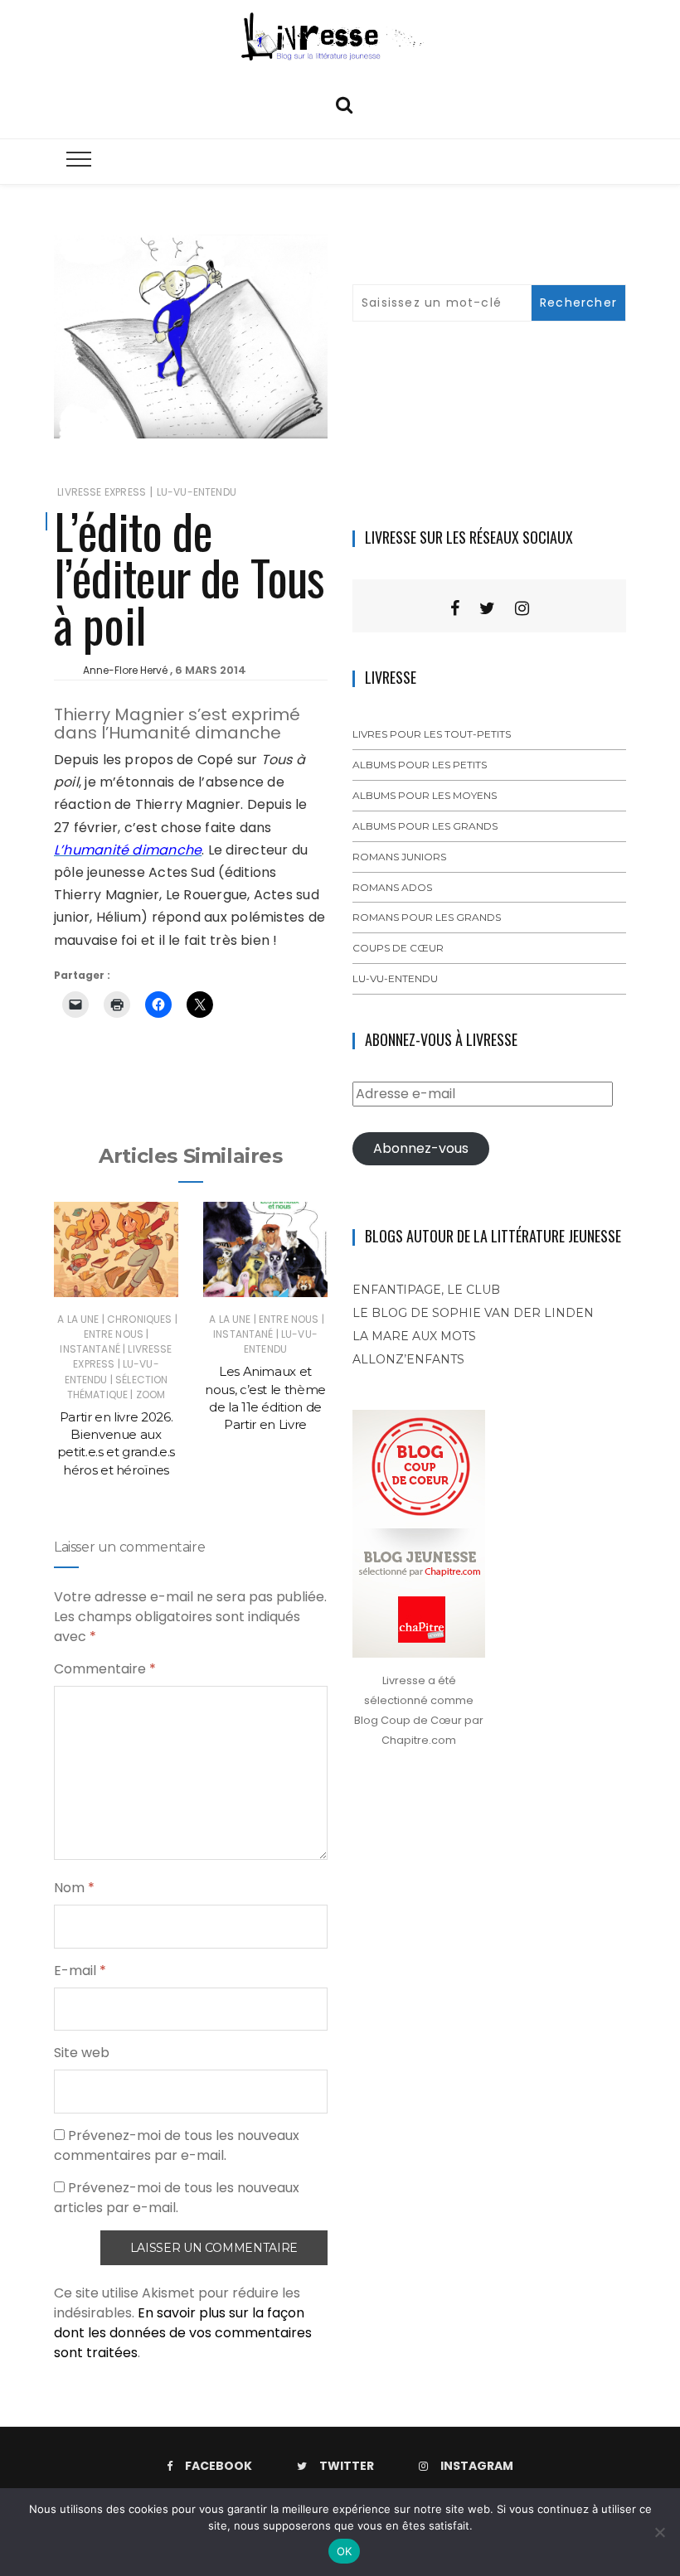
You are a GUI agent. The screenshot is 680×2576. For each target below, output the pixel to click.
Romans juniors (399, 857)
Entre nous (114, 1334)
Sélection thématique (118, 1387)
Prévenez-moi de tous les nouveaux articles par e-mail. (177, 2198)
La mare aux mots (414, 1336)
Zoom (151, 1395)
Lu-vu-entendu (197, 492)
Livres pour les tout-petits (432, 734)
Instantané (90, 1349)
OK (345, 2551)
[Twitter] (487, 608)
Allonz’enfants (408, 1359)
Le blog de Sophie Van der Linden (473, 1313)
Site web (82, 2053)
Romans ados (392, 887)
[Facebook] (455, 608)
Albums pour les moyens (425, 795)
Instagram (477, 2466)
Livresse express (102, 492)
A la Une (78, 1319)
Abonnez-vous (421, 1148)
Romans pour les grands (427, 917)
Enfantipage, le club (426, 1290)
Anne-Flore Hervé (125, 670)
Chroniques (140, 1319)
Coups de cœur (398, 948)
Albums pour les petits (420, 765)
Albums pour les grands (425, 826)
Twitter (347, 2466)
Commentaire (105, 1669)
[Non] (659, 2532)
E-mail (80, 1971)
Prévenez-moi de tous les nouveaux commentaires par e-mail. (177, 2145)
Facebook (219, 2466)
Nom (74, 1888)
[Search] (344, 103)
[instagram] (522, 608)
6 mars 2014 (211, 670)
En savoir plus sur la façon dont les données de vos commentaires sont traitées (183, 2333)
